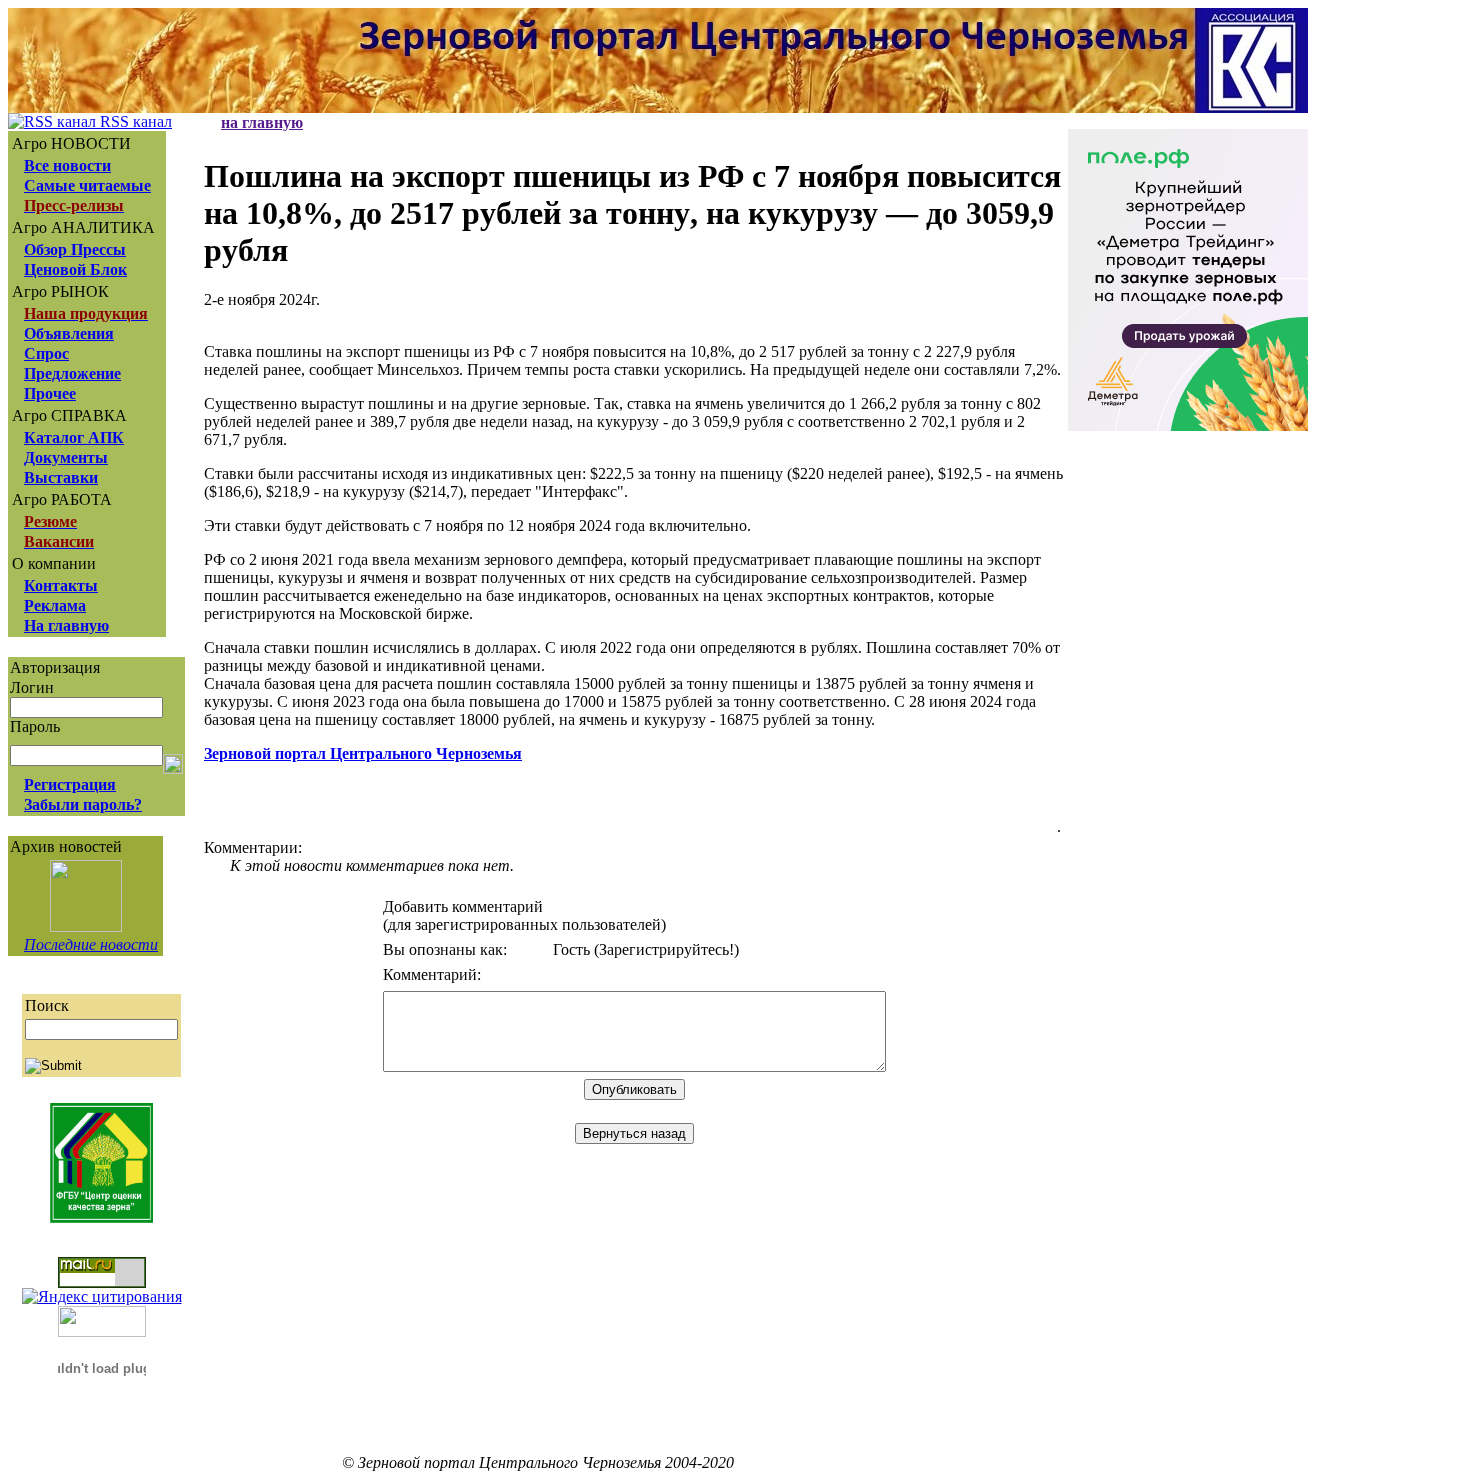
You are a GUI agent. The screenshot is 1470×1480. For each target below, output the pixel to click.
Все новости (67, 165)
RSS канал (134, 121)
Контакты (61, 585)
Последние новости (91, 944)
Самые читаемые (87, 185)
